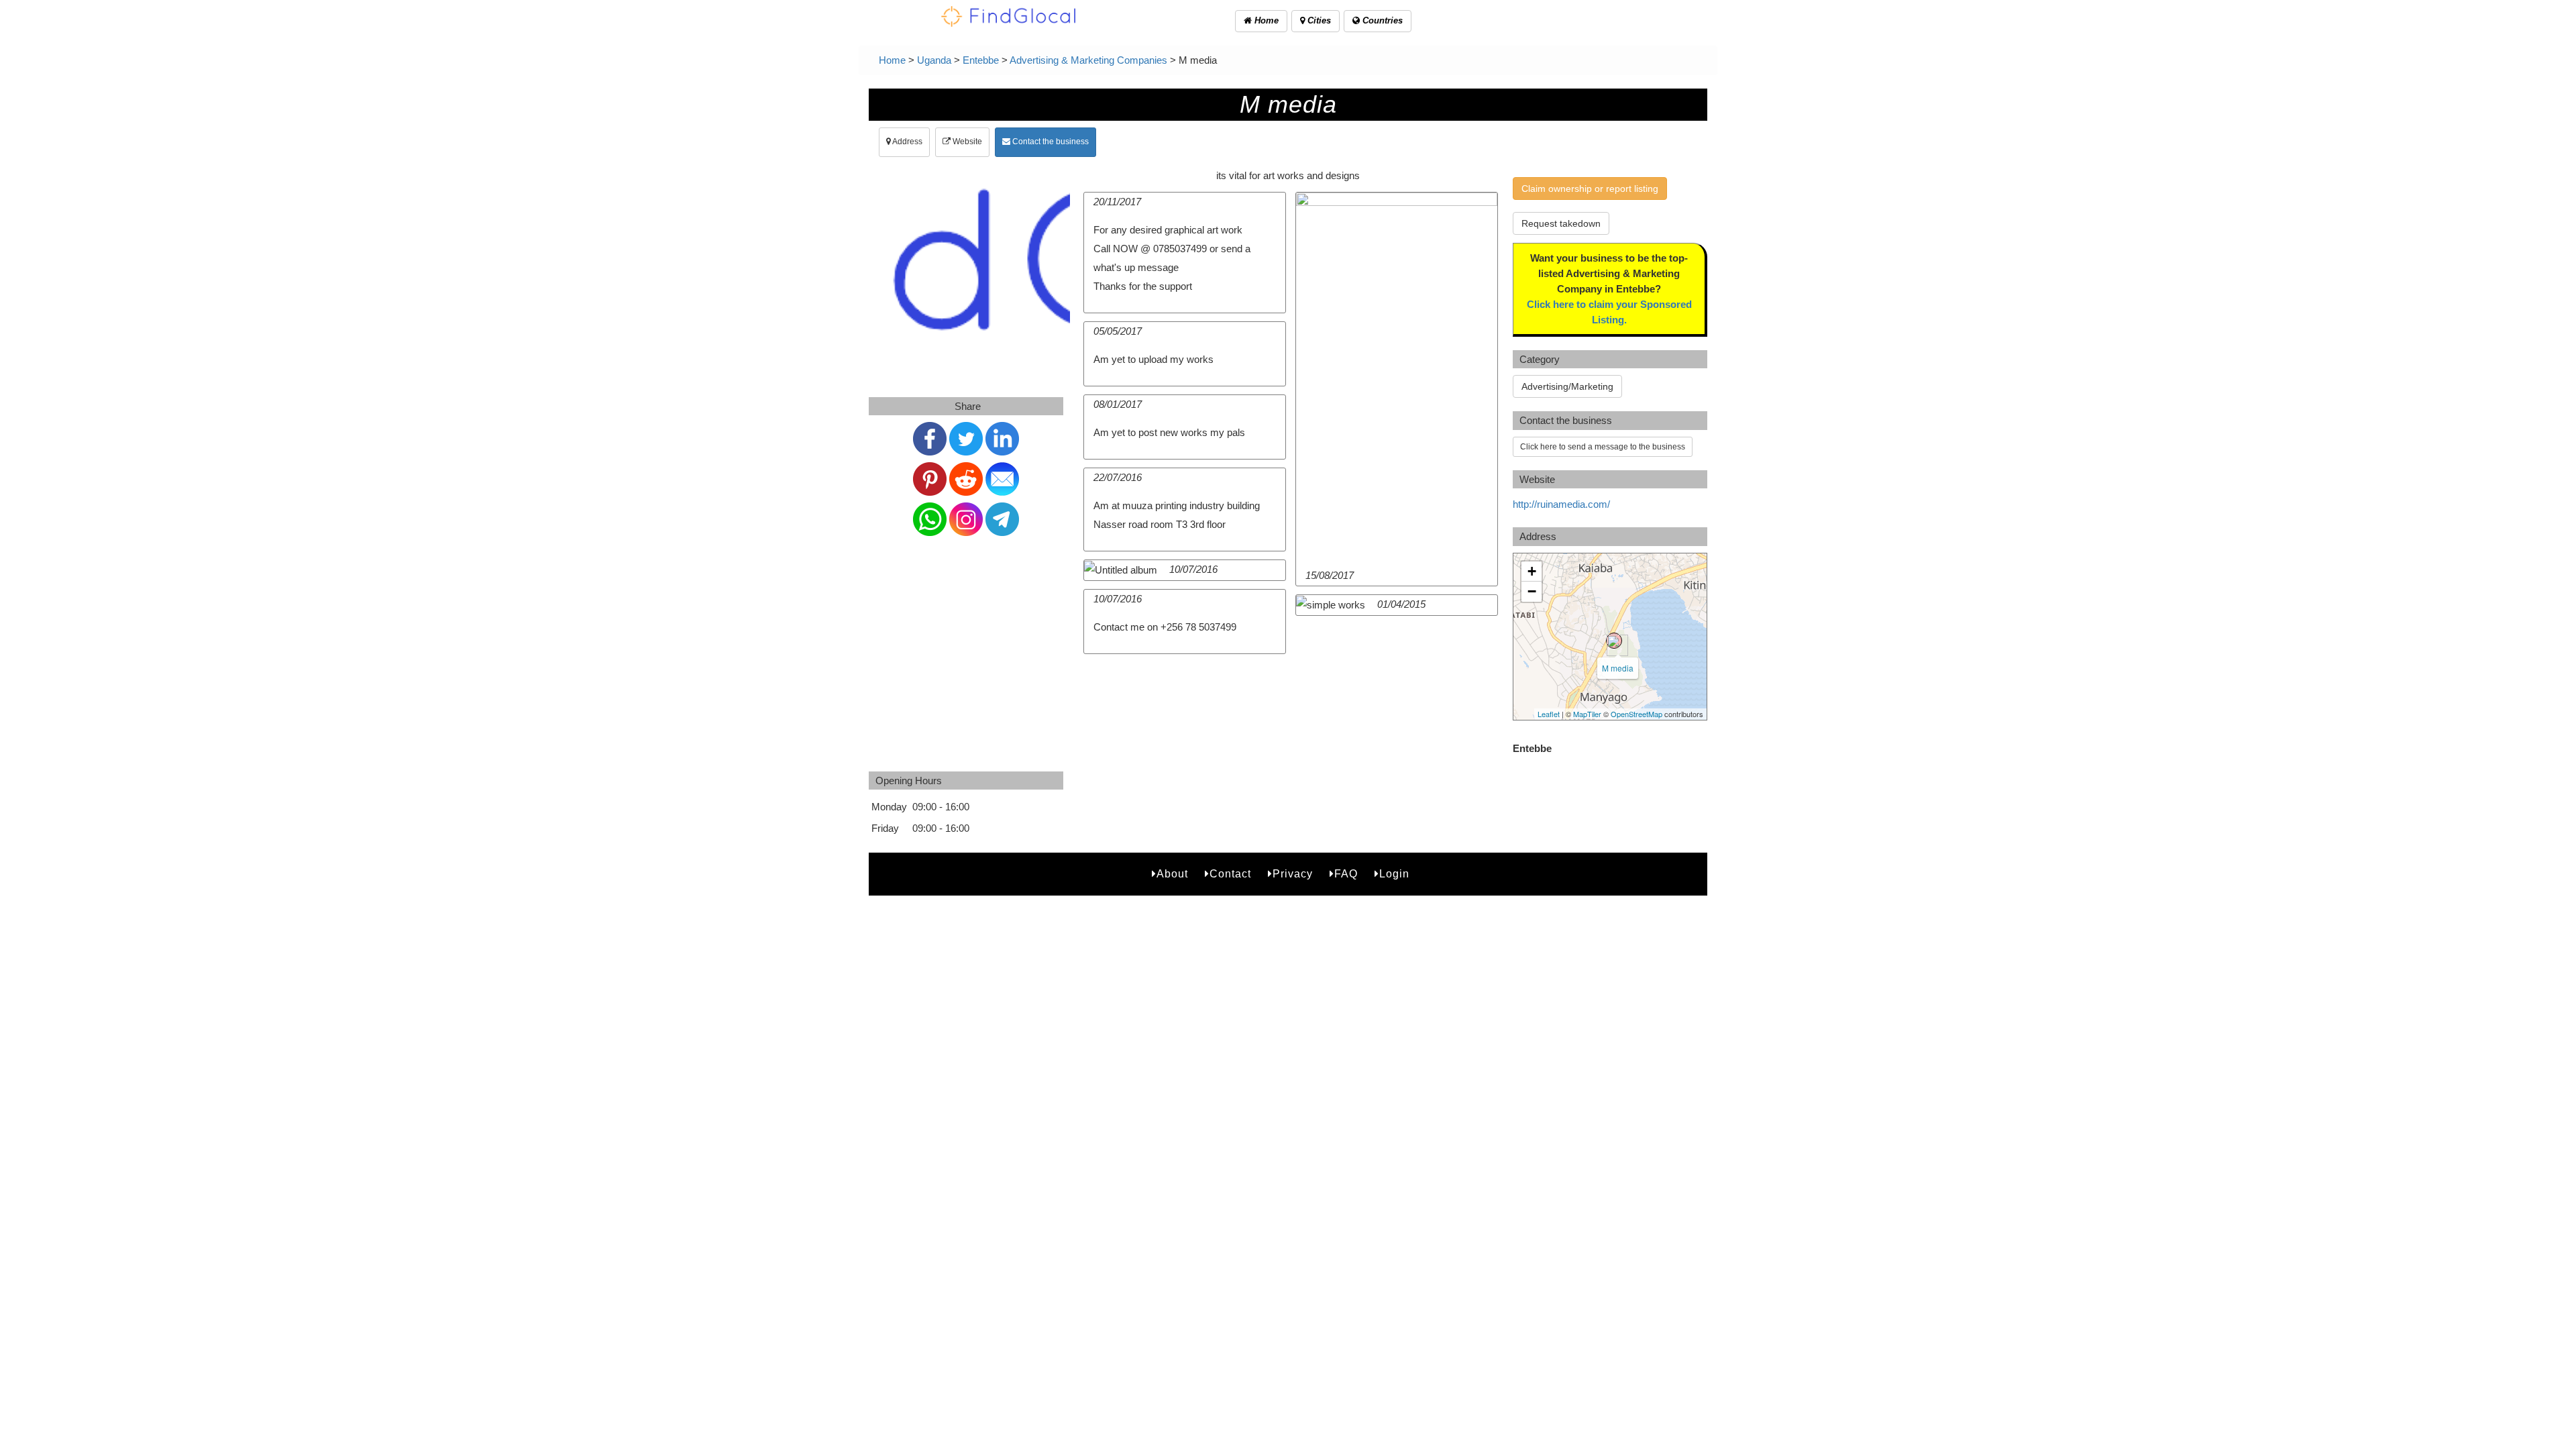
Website (966, 142)
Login (1394, 874)
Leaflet (1549, 714)
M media (1618, 668)
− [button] (1532, 591)
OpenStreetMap (1636, 714)
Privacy (1293, 874)
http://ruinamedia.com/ (1561, 504)
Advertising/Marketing (1567, 386)
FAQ (1346, 874)
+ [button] (1532, 571)
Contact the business (1050, 142)
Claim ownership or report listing (1590, 189)
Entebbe (981, 60)
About (1172, 874)
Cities (1318, 20)
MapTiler (1587, 714)
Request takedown (1561, 223)
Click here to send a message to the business (1603, 447)
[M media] (1614, 641)
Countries (1381, 20)
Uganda (934, 60)
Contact (1230, 874)
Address (907, 142)
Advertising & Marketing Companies (1088, 60)
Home (1265, 20)
